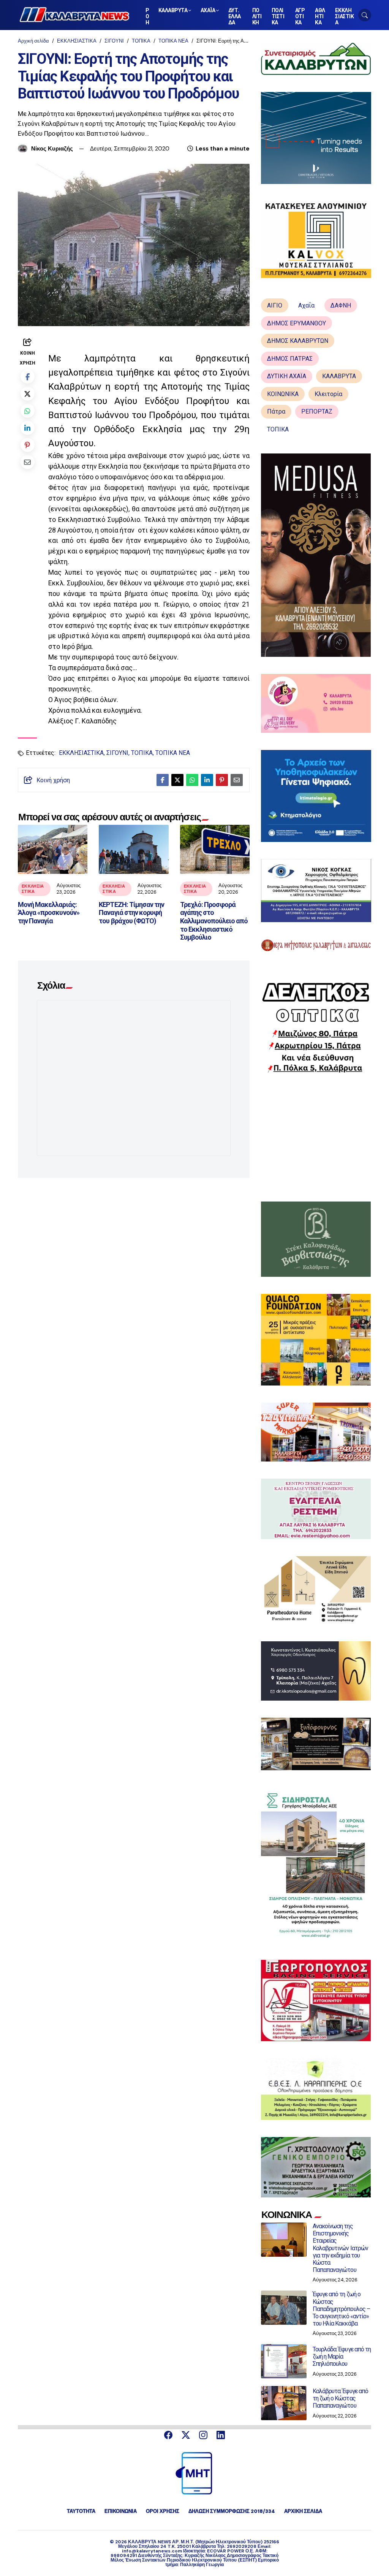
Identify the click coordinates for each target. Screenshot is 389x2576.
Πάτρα (276, 411)
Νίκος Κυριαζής (52, 149)
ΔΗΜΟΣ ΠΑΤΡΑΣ (290, 359)
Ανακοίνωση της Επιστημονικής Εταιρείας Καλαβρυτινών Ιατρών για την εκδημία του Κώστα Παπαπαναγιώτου (340, 2248)
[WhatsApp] (28, 411)
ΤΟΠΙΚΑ (141, 41)
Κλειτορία (328, 394)
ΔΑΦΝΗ (341, 305)
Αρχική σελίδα (33, 41)
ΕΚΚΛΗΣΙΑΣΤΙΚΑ (77, 41)
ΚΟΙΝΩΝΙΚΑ (283, 394)
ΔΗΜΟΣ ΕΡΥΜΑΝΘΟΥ (296, 323)
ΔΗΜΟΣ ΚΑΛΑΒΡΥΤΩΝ (298, 341)
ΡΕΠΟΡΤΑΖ (317, 411)
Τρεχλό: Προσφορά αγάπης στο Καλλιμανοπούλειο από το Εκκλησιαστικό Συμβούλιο (214, 921)
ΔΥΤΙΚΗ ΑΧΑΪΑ (287, 376)
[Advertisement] (316, 1137)
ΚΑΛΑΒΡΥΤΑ (339, 376)
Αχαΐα (306, 305)
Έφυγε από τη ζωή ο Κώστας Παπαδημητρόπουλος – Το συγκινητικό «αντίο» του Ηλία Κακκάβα (341, 2309)
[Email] (28, 462)
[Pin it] (28, 445)
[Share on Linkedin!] (28, 428)
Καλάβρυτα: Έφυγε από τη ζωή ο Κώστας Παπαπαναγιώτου (340, 2398)
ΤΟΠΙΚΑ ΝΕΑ (173, 41)
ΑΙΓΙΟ (275, 305)
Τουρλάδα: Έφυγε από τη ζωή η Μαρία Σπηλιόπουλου (342, 2356)
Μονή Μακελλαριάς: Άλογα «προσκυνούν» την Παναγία (49, 913)
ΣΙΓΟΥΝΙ (114, 41)
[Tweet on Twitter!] (28, 394)
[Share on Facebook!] (28, 376)
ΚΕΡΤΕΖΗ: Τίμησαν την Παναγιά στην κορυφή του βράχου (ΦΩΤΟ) (131, 913)
